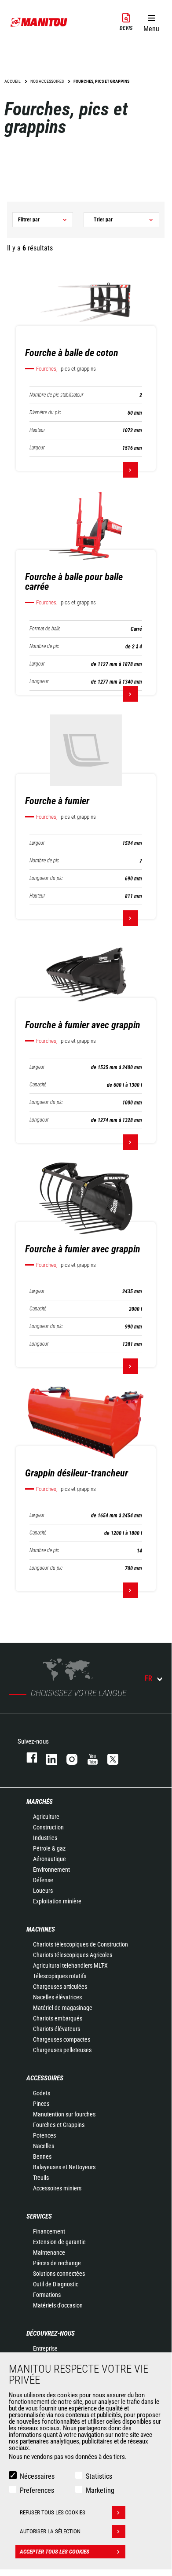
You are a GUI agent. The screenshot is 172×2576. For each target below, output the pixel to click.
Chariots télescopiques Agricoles (73, 1955)
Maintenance (49, 2252)
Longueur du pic (46, 878)
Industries (45, 1838)
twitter (109, 1757)
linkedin (48, 1757)
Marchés (40, 1802)
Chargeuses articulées (60, 1987)
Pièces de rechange (57, 2263)
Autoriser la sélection (50, 2531)
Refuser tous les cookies (53, 2512)
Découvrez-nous (51, 2333)
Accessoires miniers (57, 2188)
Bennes (42, 2156)
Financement (49, 2231)
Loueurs (43, 1891)
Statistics (99, 2476)
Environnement (51, 1869)
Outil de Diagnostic (56, 2284)
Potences (44, 2135)
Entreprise (45, 2348)
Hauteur (37, 430)
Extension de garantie (59, 2242)
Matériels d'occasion (58, 2305)
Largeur (37, 448)
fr (148, 1678)
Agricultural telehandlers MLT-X (70, 1965)
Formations (47, 2295)
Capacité (38, 1085)
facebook (27, 1757)
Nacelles (44, 2146)
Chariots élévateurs (57, 2029)
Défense (43, 1880)
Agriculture (46, 1817)
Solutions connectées (59, 2274)
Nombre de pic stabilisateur (57, 395)
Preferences (37, 2490)
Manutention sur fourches (64, 2114)
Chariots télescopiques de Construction (81, 1944)
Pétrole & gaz (49, 1848)
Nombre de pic (44, 646)
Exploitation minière (57, 1901)
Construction (48, 1827)
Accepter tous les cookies (55, 2552)
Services (39, 2216)
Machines (41, 1929)
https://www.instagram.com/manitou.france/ (68, 1757)
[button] (151, 22)
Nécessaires (37, 2476)
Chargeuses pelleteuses (62, 2050)
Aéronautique (49, 1859)
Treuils (41, 2178)
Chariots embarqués (58, 2018)
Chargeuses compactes (62, 2039)
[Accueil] (39, 22)
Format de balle (45, 629)
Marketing (100, 2490)
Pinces (41, 2104)
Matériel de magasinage (63, 2008)
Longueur (39, 682)
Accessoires (45, 2078)
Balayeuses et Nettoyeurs (64, 2167)
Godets (42, 2093)
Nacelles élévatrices (57, 1997)
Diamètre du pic (45, 413)
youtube (88, 1757)
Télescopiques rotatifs (60, 1976)
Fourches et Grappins (59, 2125)
